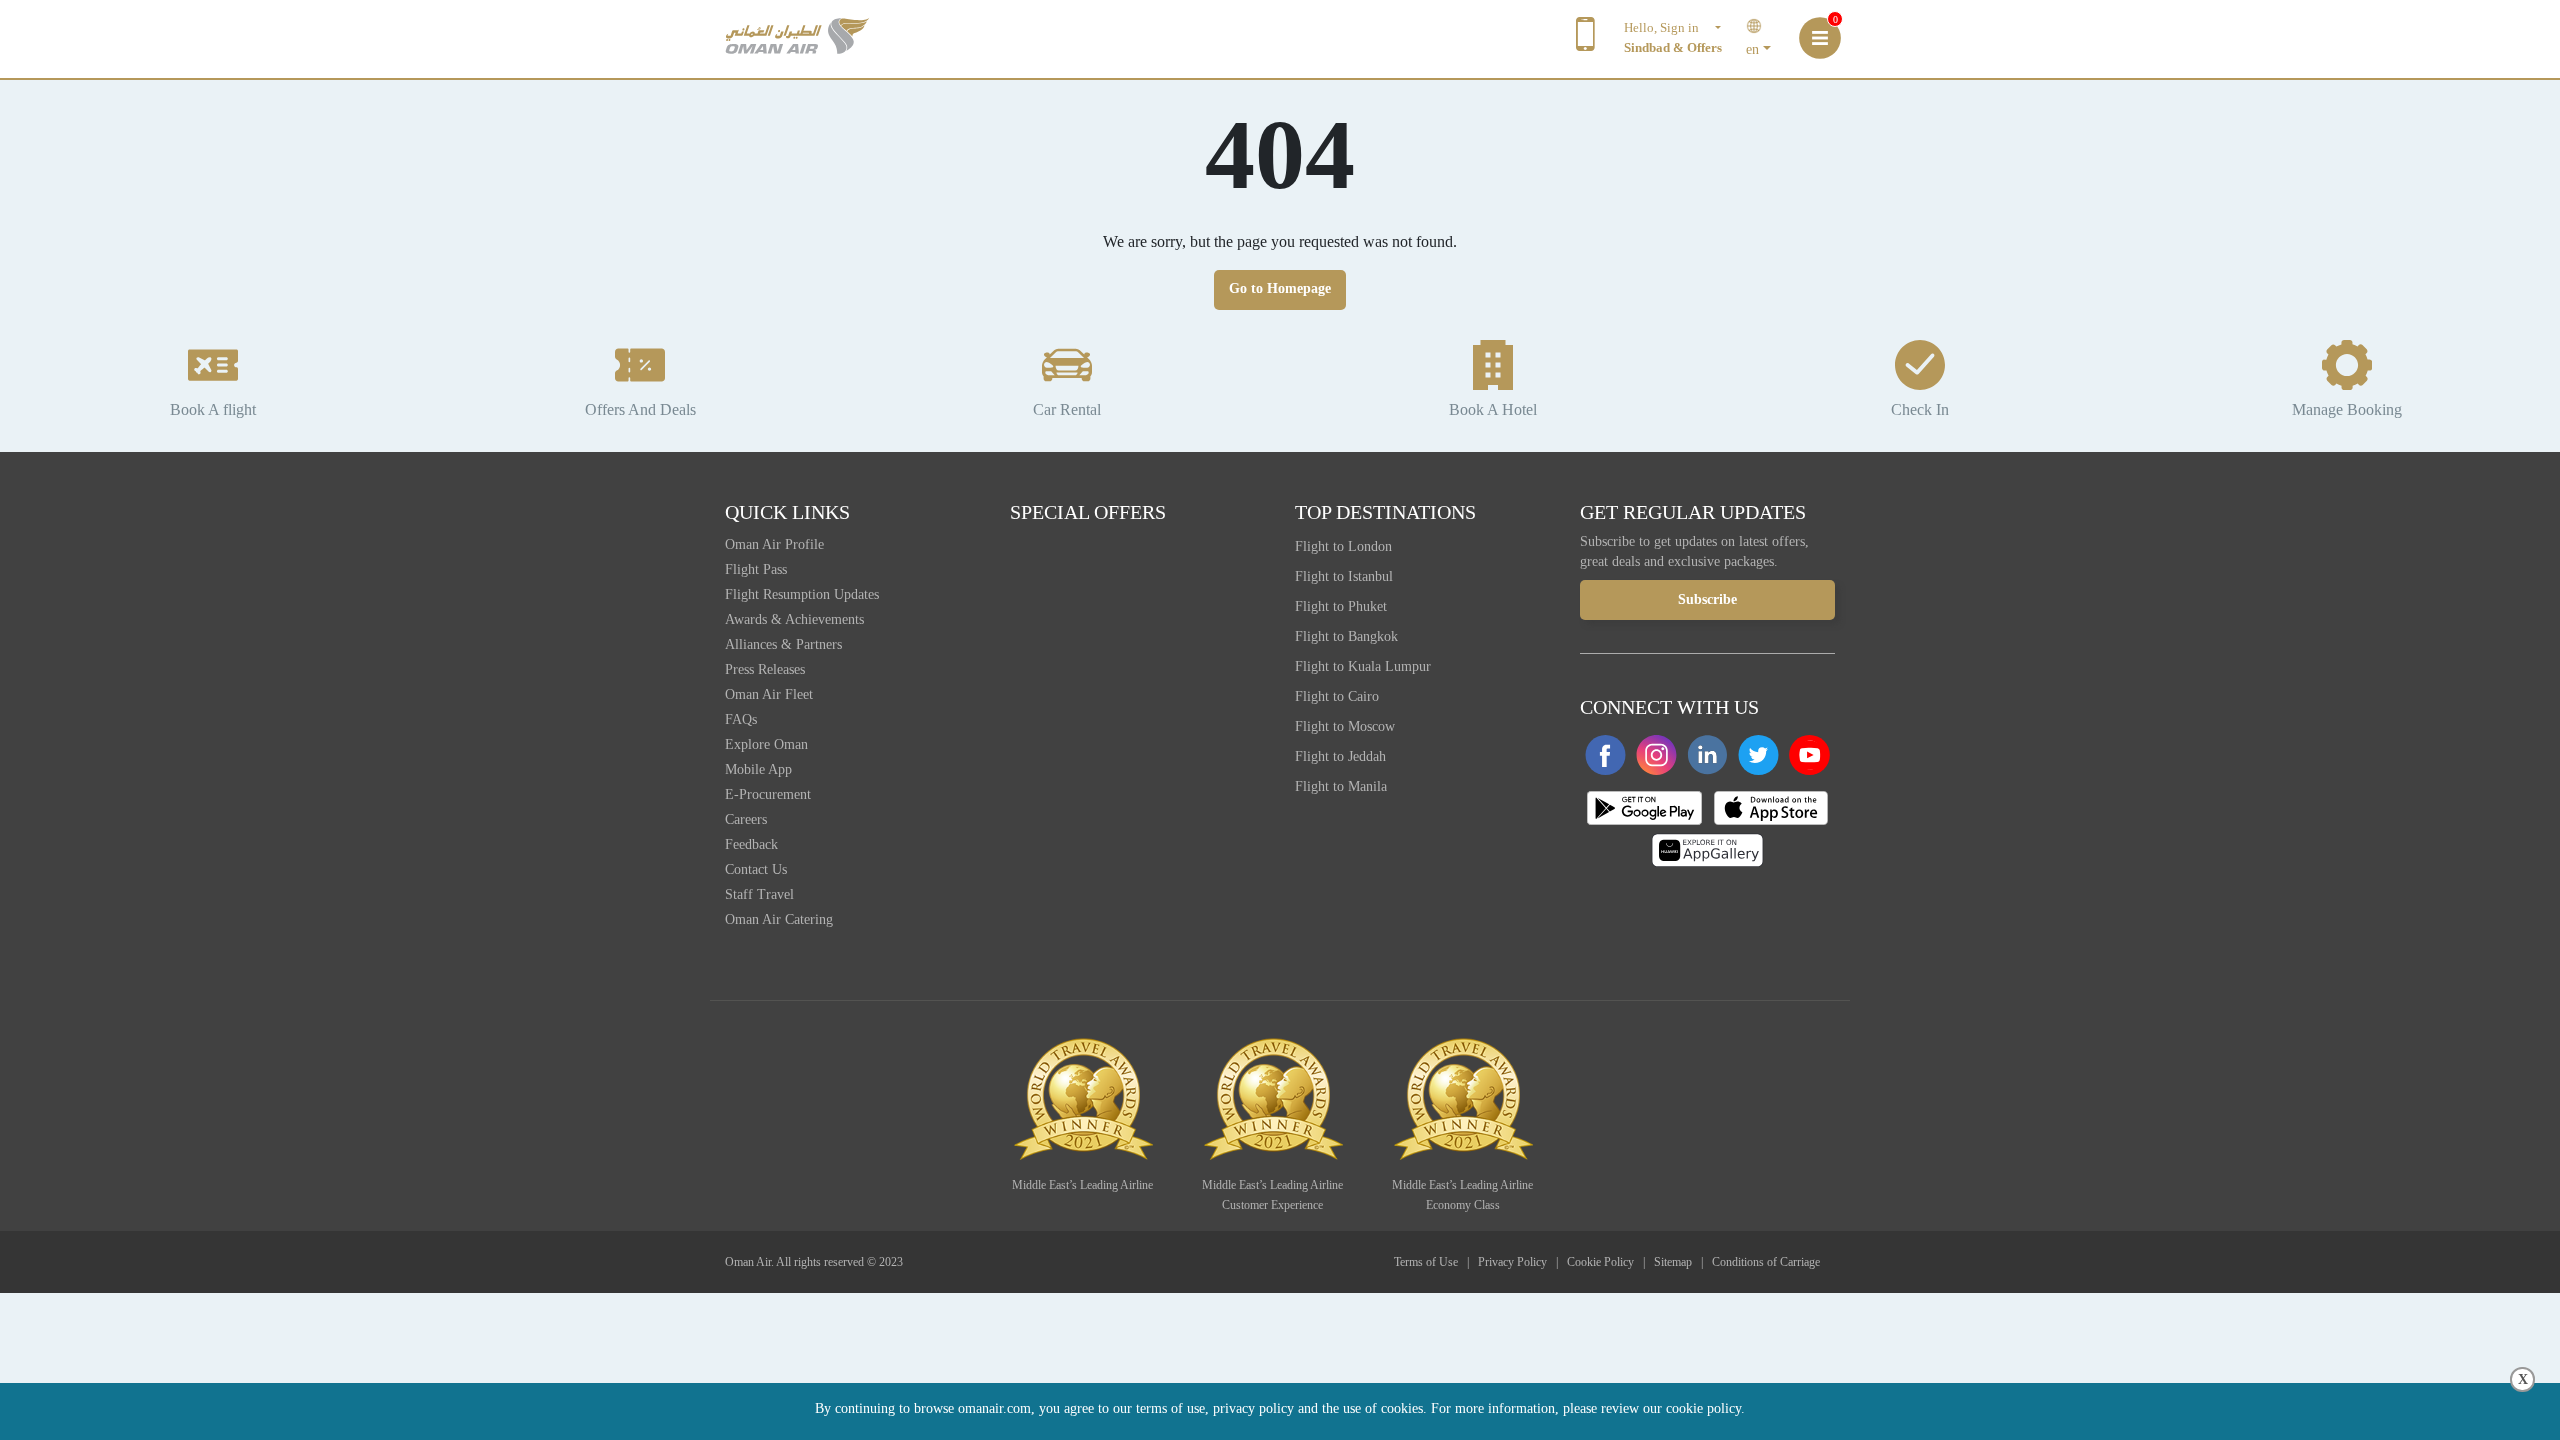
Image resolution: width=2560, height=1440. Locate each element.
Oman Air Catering (779, 919)
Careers (746, 819)
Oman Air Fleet (769, 694)
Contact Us (756, 869)
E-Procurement (768, 794)
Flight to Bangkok (1346, 636)
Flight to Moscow (1345, 726)
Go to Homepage (1280, 288)
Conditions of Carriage (1766, 1262)
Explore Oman (766, 744)
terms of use (1170, 1408)
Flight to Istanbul (1344, 576)
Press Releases (765, 669)
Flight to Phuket (1341, 606)
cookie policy (1703, 1408)
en (1752, 49)
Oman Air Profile (774, 544)
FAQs (741, 719)
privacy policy (1253, 1408)
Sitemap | (1681, 1262)
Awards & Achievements (794, 619)
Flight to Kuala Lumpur (1363, 666)
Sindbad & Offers (1673, 47)
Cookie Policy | (1609, 1262)
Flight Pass (756, 569)
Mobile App (758, 769)
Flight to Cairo (1337, 696)
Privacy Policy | (1521, 1262)
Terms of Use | (1434, 1262)
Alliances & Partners (783, 644)
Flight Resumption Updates (802, 594)
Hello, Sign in (1667, 27)
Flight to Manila (1341, 786)
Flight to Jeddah (1340, 756)
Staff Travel (759, 894)
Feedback (751, 844)
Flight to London (1343, 546)
